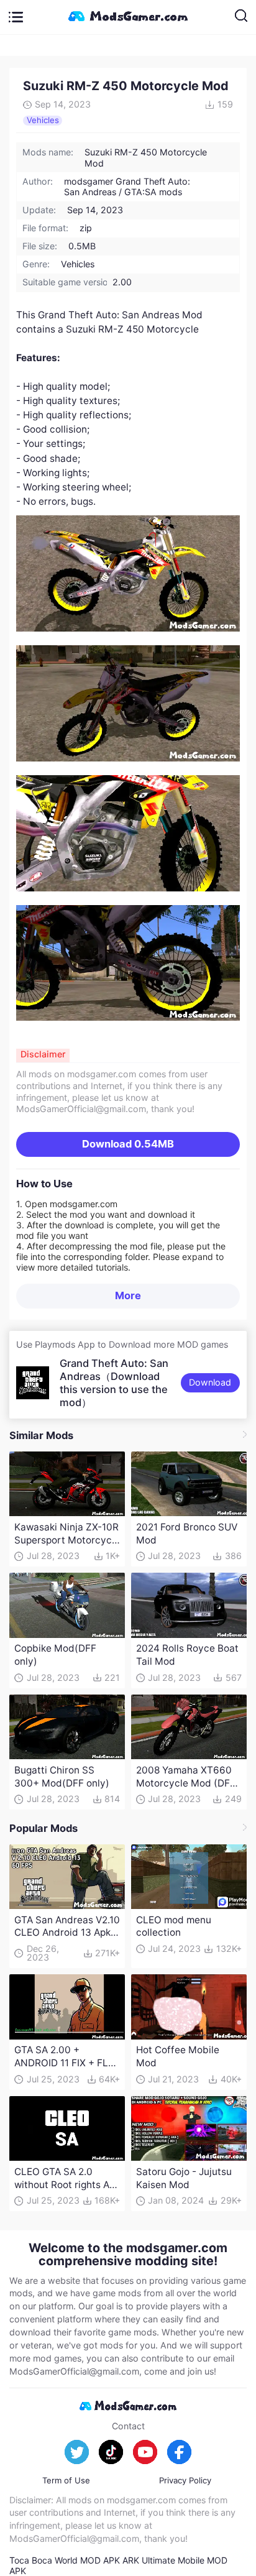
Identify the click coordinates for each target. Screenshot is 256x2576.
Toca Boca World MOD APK (65, 2560)
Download (128, 1144)
